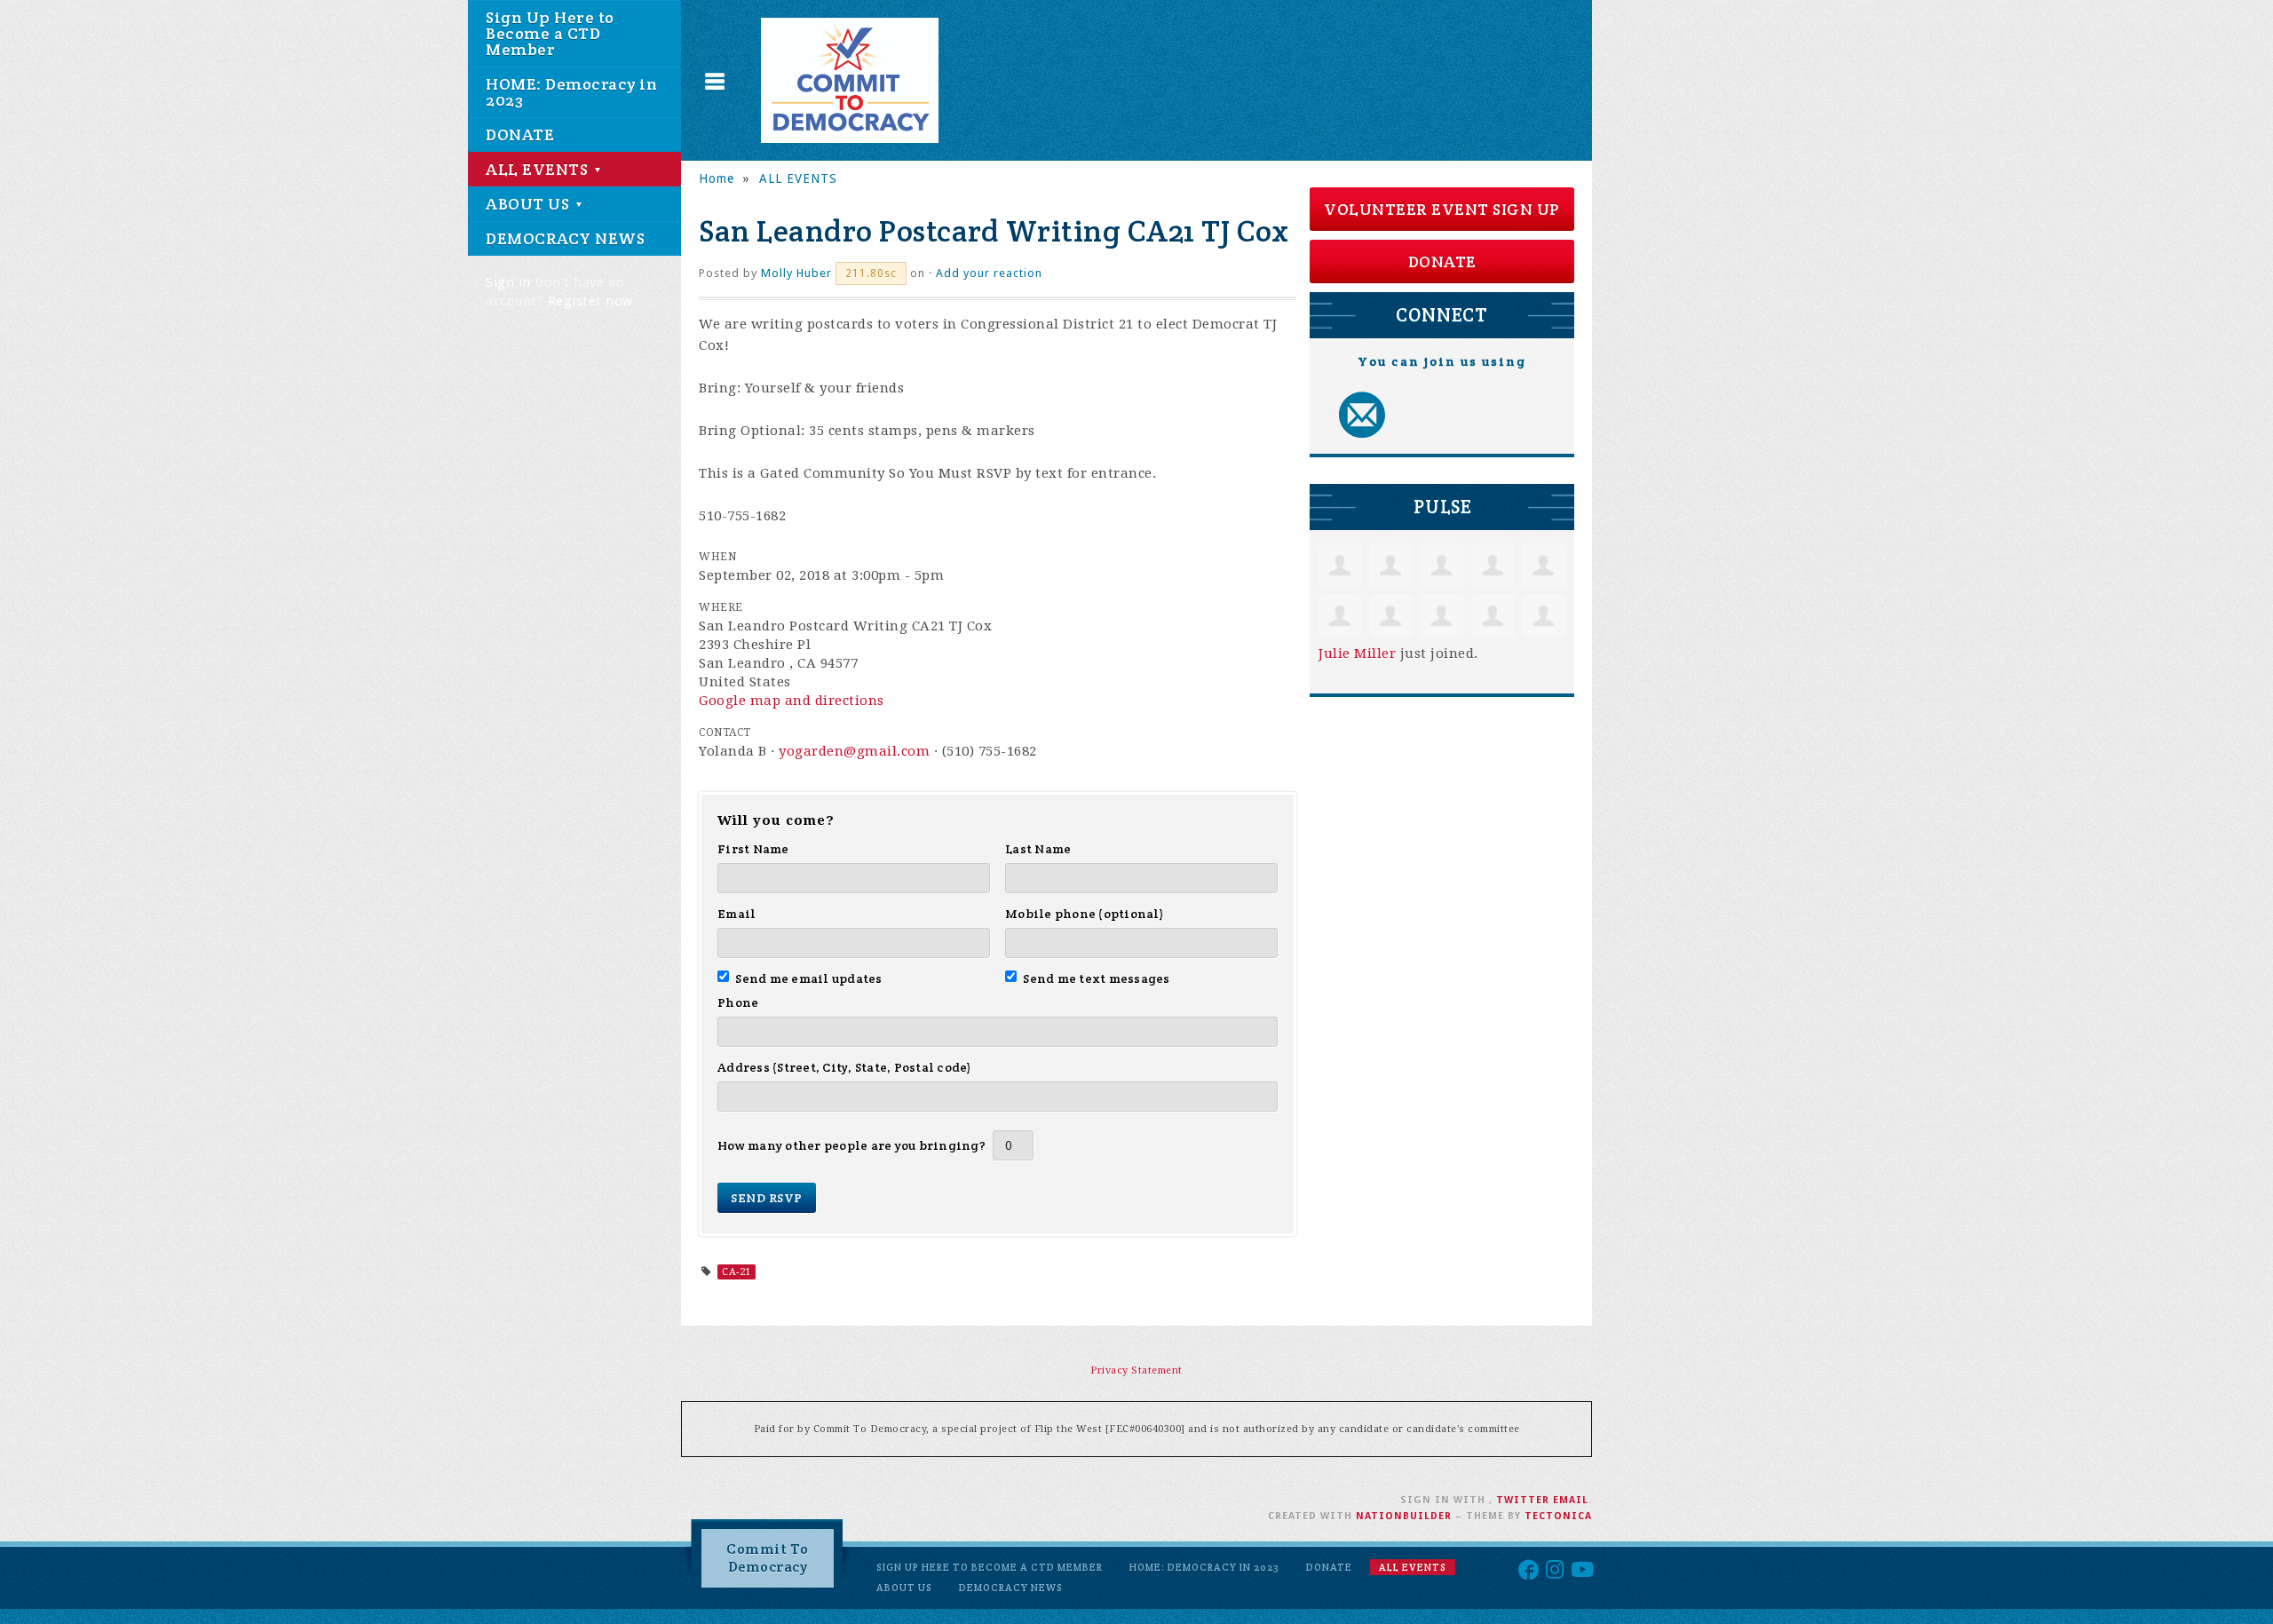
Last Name (1038, 849)
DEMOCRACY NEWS (565, 238)
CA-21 (737, 1272)
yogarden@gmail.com (854, 751)
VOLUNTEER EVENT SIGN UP (1442, 209)
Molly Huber (796, 273)
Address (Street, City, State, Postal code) (845, 1067)
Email (737, 914)
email (1571, 1500)
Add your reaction (989, 273)
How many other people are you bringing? (851, 1145)
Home (717, 178)
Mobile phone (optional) (1085, 914)
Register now (590, 301)
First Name (753, 849)
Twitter (1523, 1500)
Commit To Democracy (768, 1558)
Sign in (508, 282)
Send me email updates (809, 978)
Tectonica (1558, 1516)
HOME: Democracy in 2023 (571, 92)
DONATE (520, 135)
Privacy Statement (1136, 1370)
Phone (738, 1002)
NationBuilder (1404, 1516)
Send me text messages (1097, 978)
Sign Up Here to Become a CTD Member (550, 33)
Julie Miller (1357, 654)
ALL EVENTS (539, 169)
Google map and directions (792, 701)
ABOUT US (530, 204)
